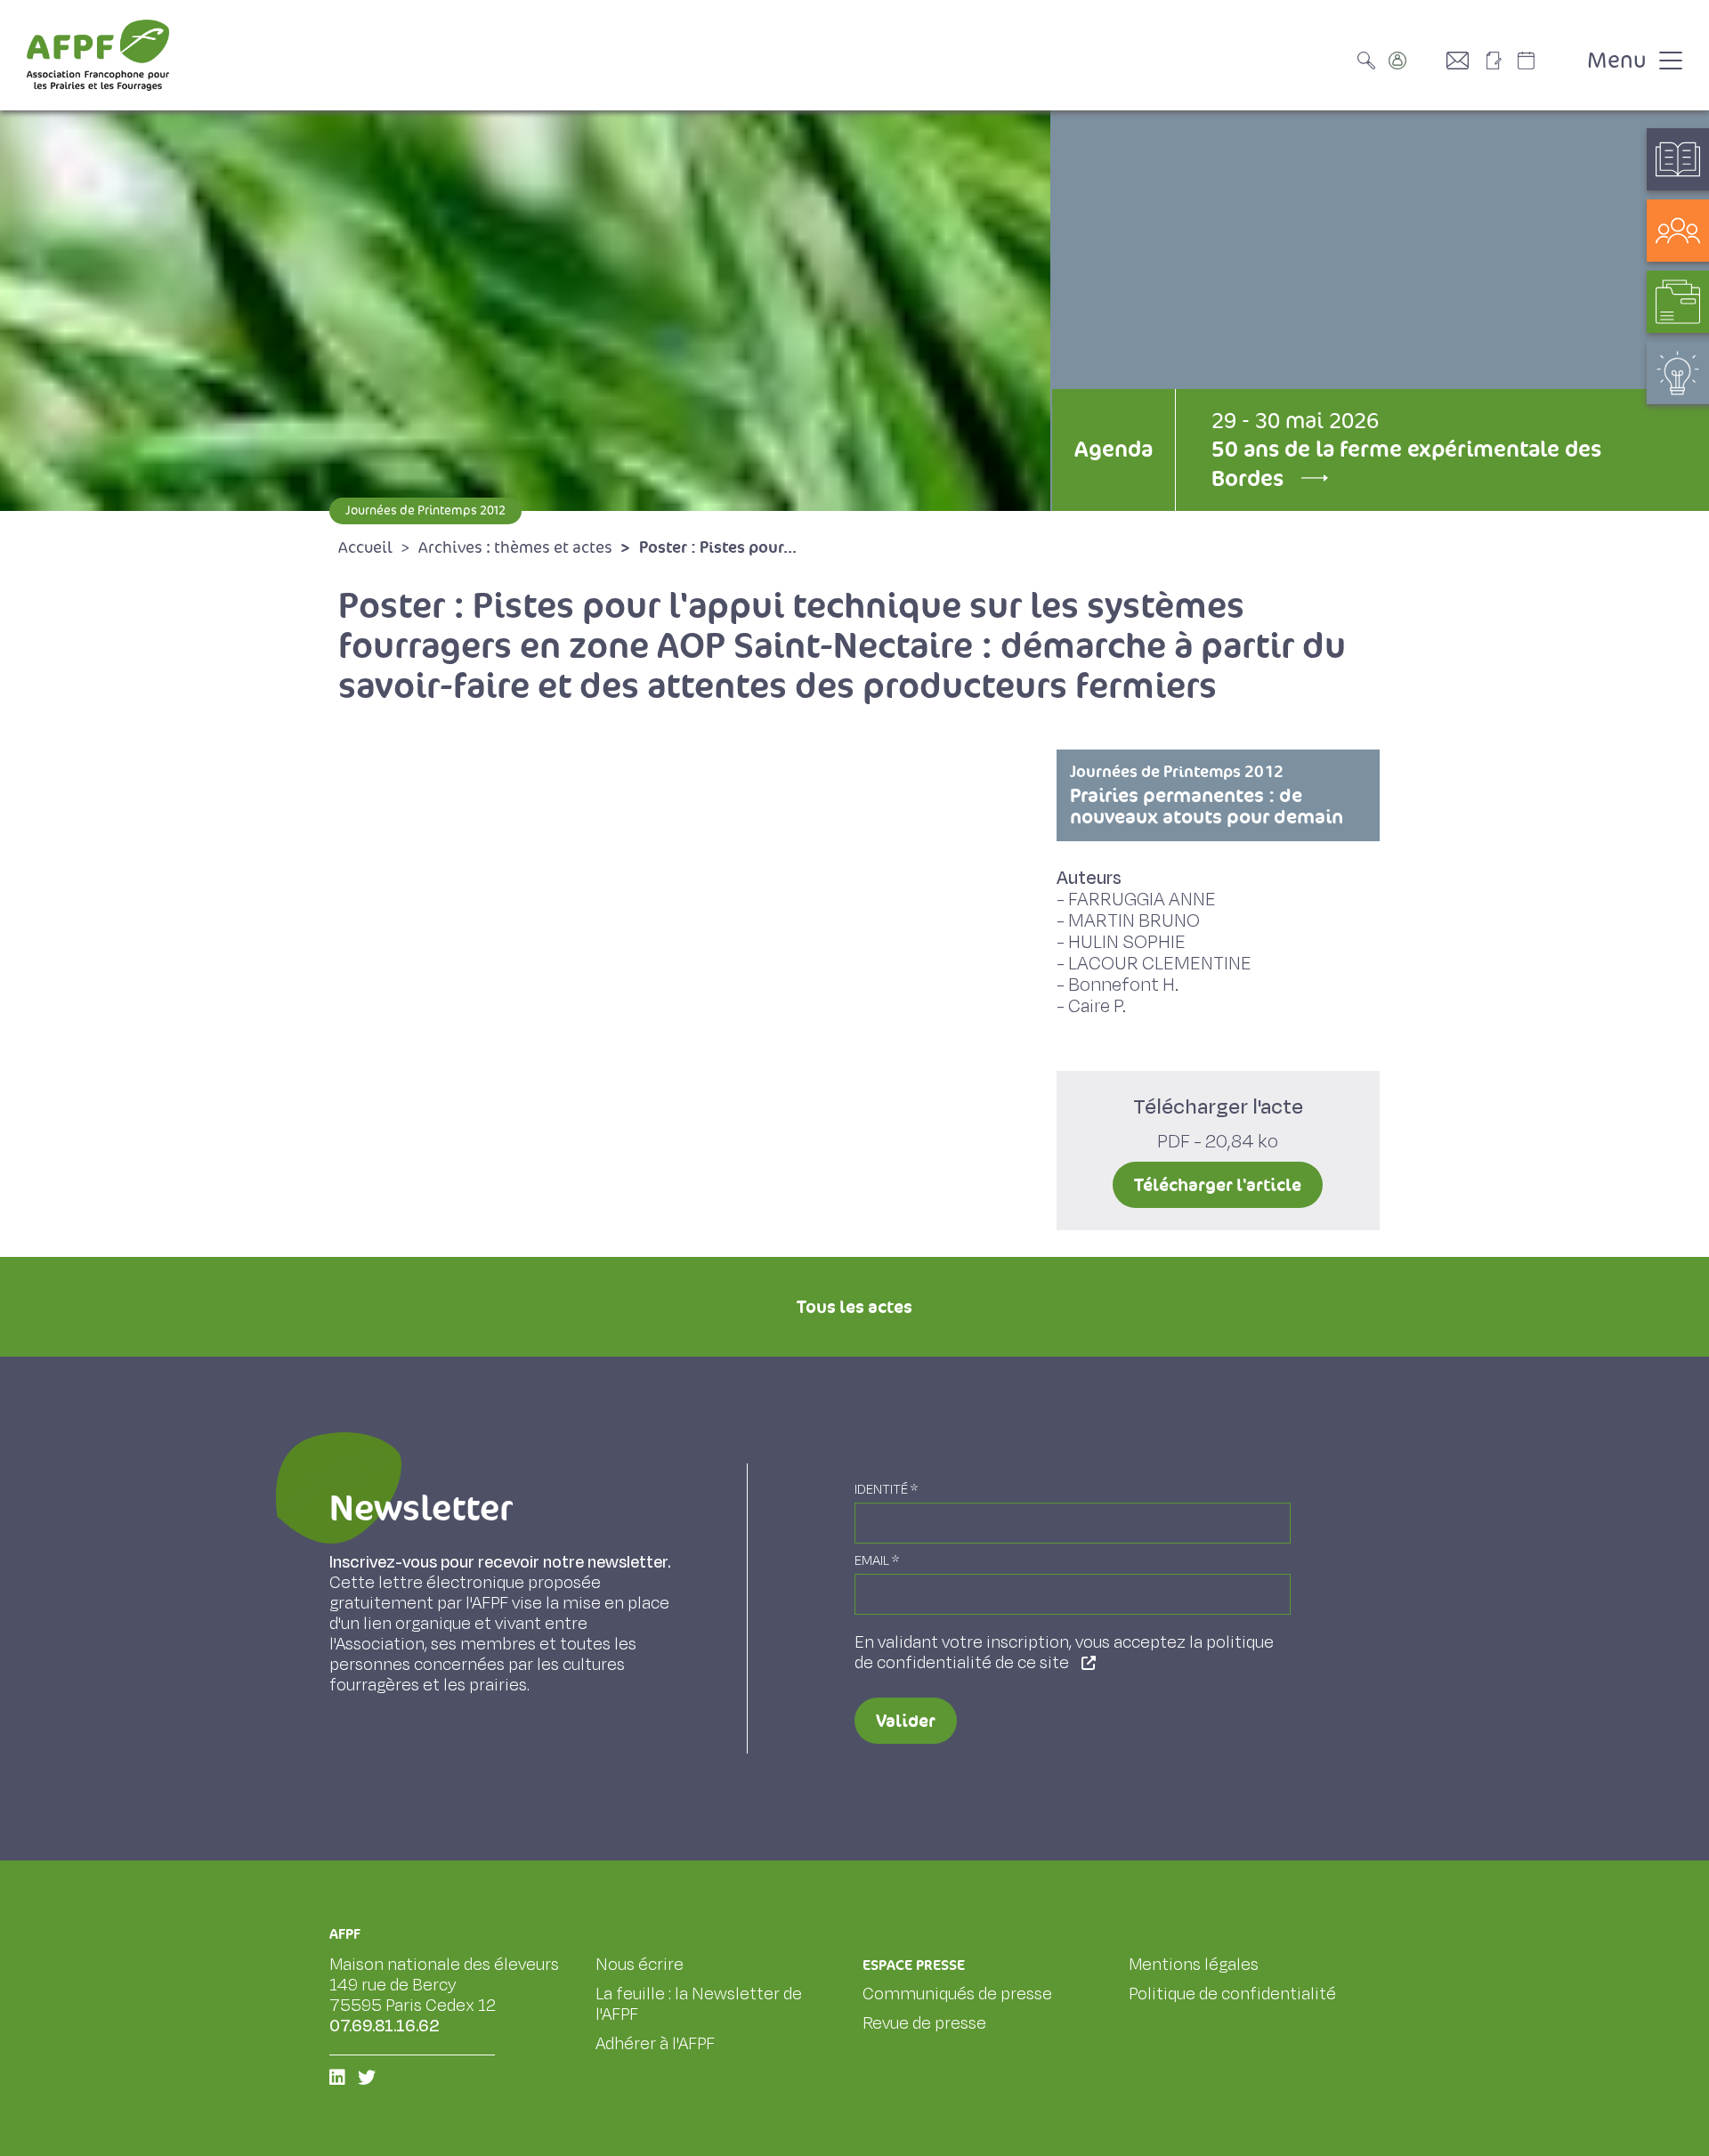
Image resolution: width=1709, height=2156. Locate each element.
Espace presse (914, 1965)
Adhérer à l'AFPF (655, 2044)
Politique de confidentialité (1232, 1994)
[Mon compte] (1415, 61)
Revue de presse (924, 2023)
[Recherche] (1371, 61)
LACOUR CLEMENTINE (1160, 964)
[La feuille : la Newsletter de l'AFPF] (1500, 61)
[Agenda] (1544, 61)
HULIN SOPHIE (1127, 942)
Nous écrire (640, 1965)
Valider (906, 1721)
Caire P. (1097, 1006)
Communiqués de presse (957, 1994)
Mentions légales (1194, 1965)
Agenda (1114, 449)
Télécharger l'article (1218, 1185)
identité (886, 1490)
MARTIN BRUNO (1134, 921)
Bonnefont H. (1123, 985)
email (877, 1561)
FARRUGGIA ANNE (1142, 900)
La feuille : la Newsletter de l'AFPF (699, 2004)
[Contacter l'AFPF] (1464, 61)
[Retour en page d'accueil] (98, 55)
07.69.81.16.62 (385, 2026)
